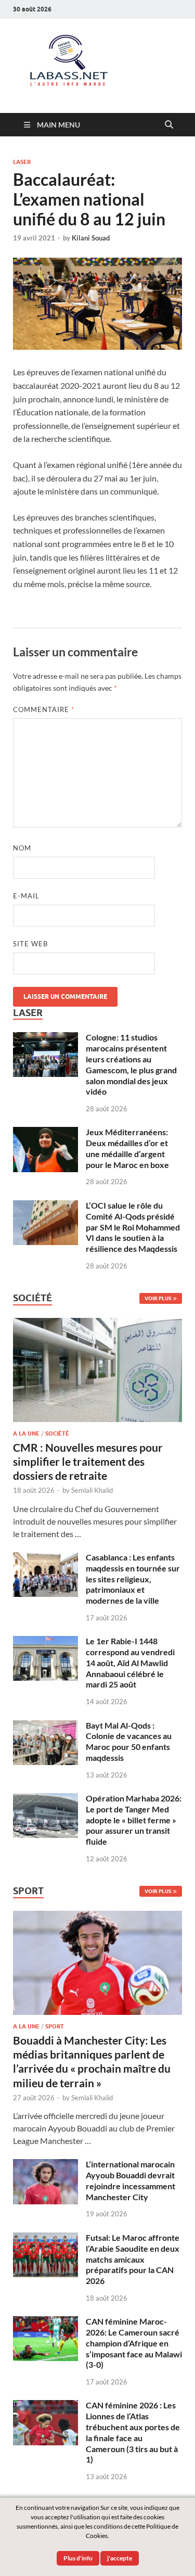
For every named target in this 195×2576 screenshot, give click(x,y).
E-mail (26, 896)
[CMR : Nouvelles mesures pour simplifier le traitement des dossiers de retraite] (97, 1324)
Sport (55, 2026)
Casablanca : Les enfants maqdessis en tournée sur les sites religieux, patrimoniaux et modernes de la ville (133, 1579)
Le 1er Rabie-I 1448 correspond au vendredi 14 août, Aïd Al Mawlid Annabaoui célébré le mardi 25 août (130, 1663)
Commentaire (44, 709)
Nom (22, 848)
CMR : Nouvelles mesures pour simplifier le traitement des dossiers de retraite (88, 1462)
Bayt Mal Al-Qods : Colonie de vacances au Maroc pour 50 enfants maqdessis (129, 1741)
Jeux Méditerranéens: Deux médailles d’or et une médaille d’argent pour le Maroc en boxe (127, 1148)
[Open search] (169, 125)
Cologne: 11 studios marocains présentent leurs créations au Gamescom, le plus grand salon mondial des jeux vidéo (131, 1064)
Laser (22, 162)
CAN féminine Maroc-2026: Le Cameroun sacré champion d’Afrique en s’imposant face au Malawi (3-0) (134, 2343)
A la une (26, 1433)
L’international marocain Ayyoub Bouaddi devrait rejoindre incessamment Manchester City (131, 2180)
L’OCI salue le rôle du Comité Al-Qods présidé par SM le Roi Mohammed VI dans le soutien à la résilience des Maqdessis (133, 1227)
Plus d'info (78, 2558)
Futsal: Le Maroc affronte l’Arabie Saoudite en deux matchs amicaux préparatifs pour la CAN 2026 (133, 2259)
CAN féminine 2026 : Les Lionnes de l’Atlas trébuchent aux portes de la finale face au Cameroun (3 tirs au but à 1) (133, 2432)
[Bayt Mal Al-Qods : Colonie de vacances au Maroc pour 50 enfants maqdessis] (45, 1726)
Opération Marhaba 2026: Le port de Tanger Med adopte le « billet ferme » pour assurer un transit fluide (134, 1820)
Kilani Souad (91, 238)
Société (57, 1433)
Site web (30, 944)
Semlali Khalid (92, 1490)
